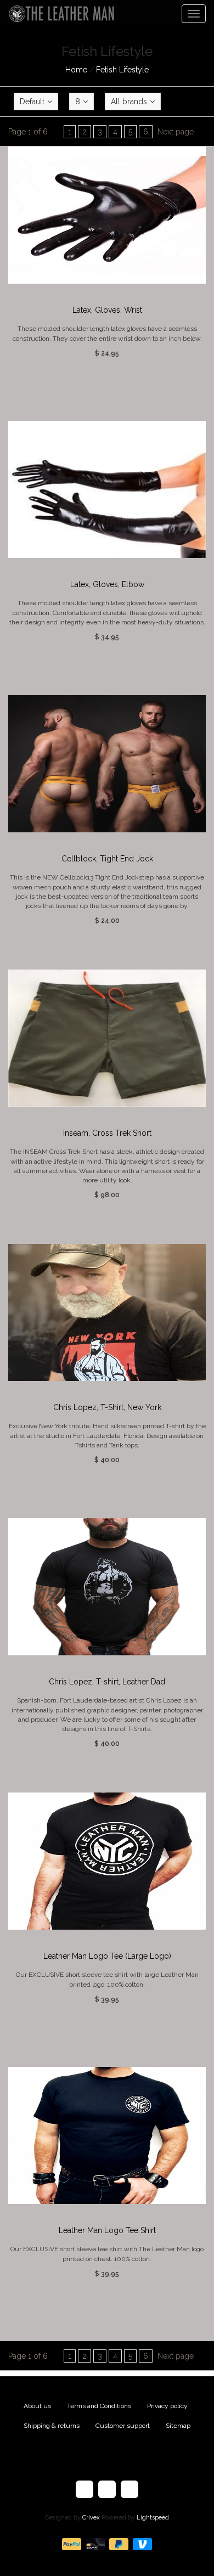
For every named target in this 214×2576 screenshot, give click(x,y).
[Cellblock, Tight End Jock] (107, 764)
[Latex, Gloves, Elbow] (107, 489)
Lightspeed (153, 2518)
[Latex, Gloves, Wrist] (107, 215)
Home (76, 70)
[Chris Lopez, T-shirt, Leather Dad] (107, 1587)
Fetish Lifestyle (122, 70)
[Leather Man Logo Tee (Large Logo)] (107, 1861)
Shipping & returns (52, 2426)
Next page (176, 132)
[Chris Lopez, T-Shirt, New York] (107, 1312)
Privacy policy (167, 2406)
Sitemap (178, 2426)
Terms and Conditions (99, 2406)
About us (37, 2406)
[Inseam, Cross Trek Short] (107, 1038)
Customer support (123, 2426)
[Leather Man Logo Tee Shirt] (107, 2135)
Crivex (91, 2518)
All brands (129, 102)
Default (32, 102)
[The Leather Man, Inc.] (58, 14)
